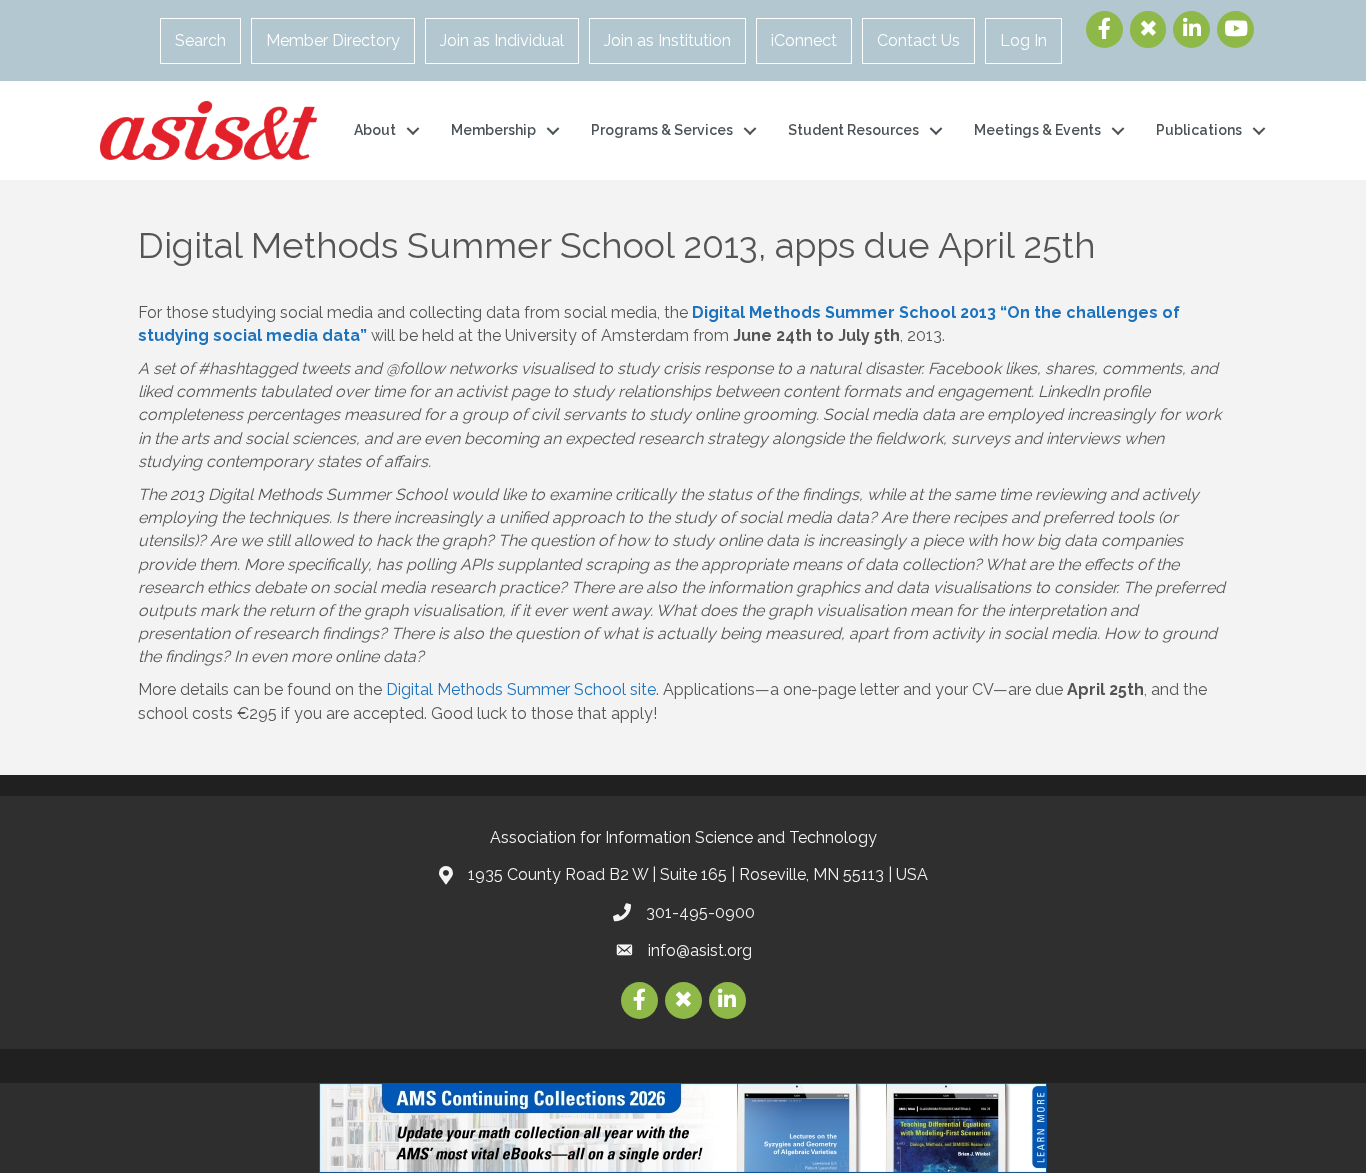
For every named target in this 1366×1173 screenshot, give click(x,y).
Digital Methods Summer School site (521, 689)
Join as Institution (667, 40)
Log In (1023, 40)
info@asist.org (700, 950)
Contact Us (918, 40)
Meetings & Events (1037, 130)
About (375, 130)
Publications (1199, 130)
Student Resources (853, 130)
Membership (493, 130)
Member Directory (333, 40)
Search (200, 40)
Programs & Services (662, 130)
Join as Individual (502, 40)
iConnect (804, 40)
